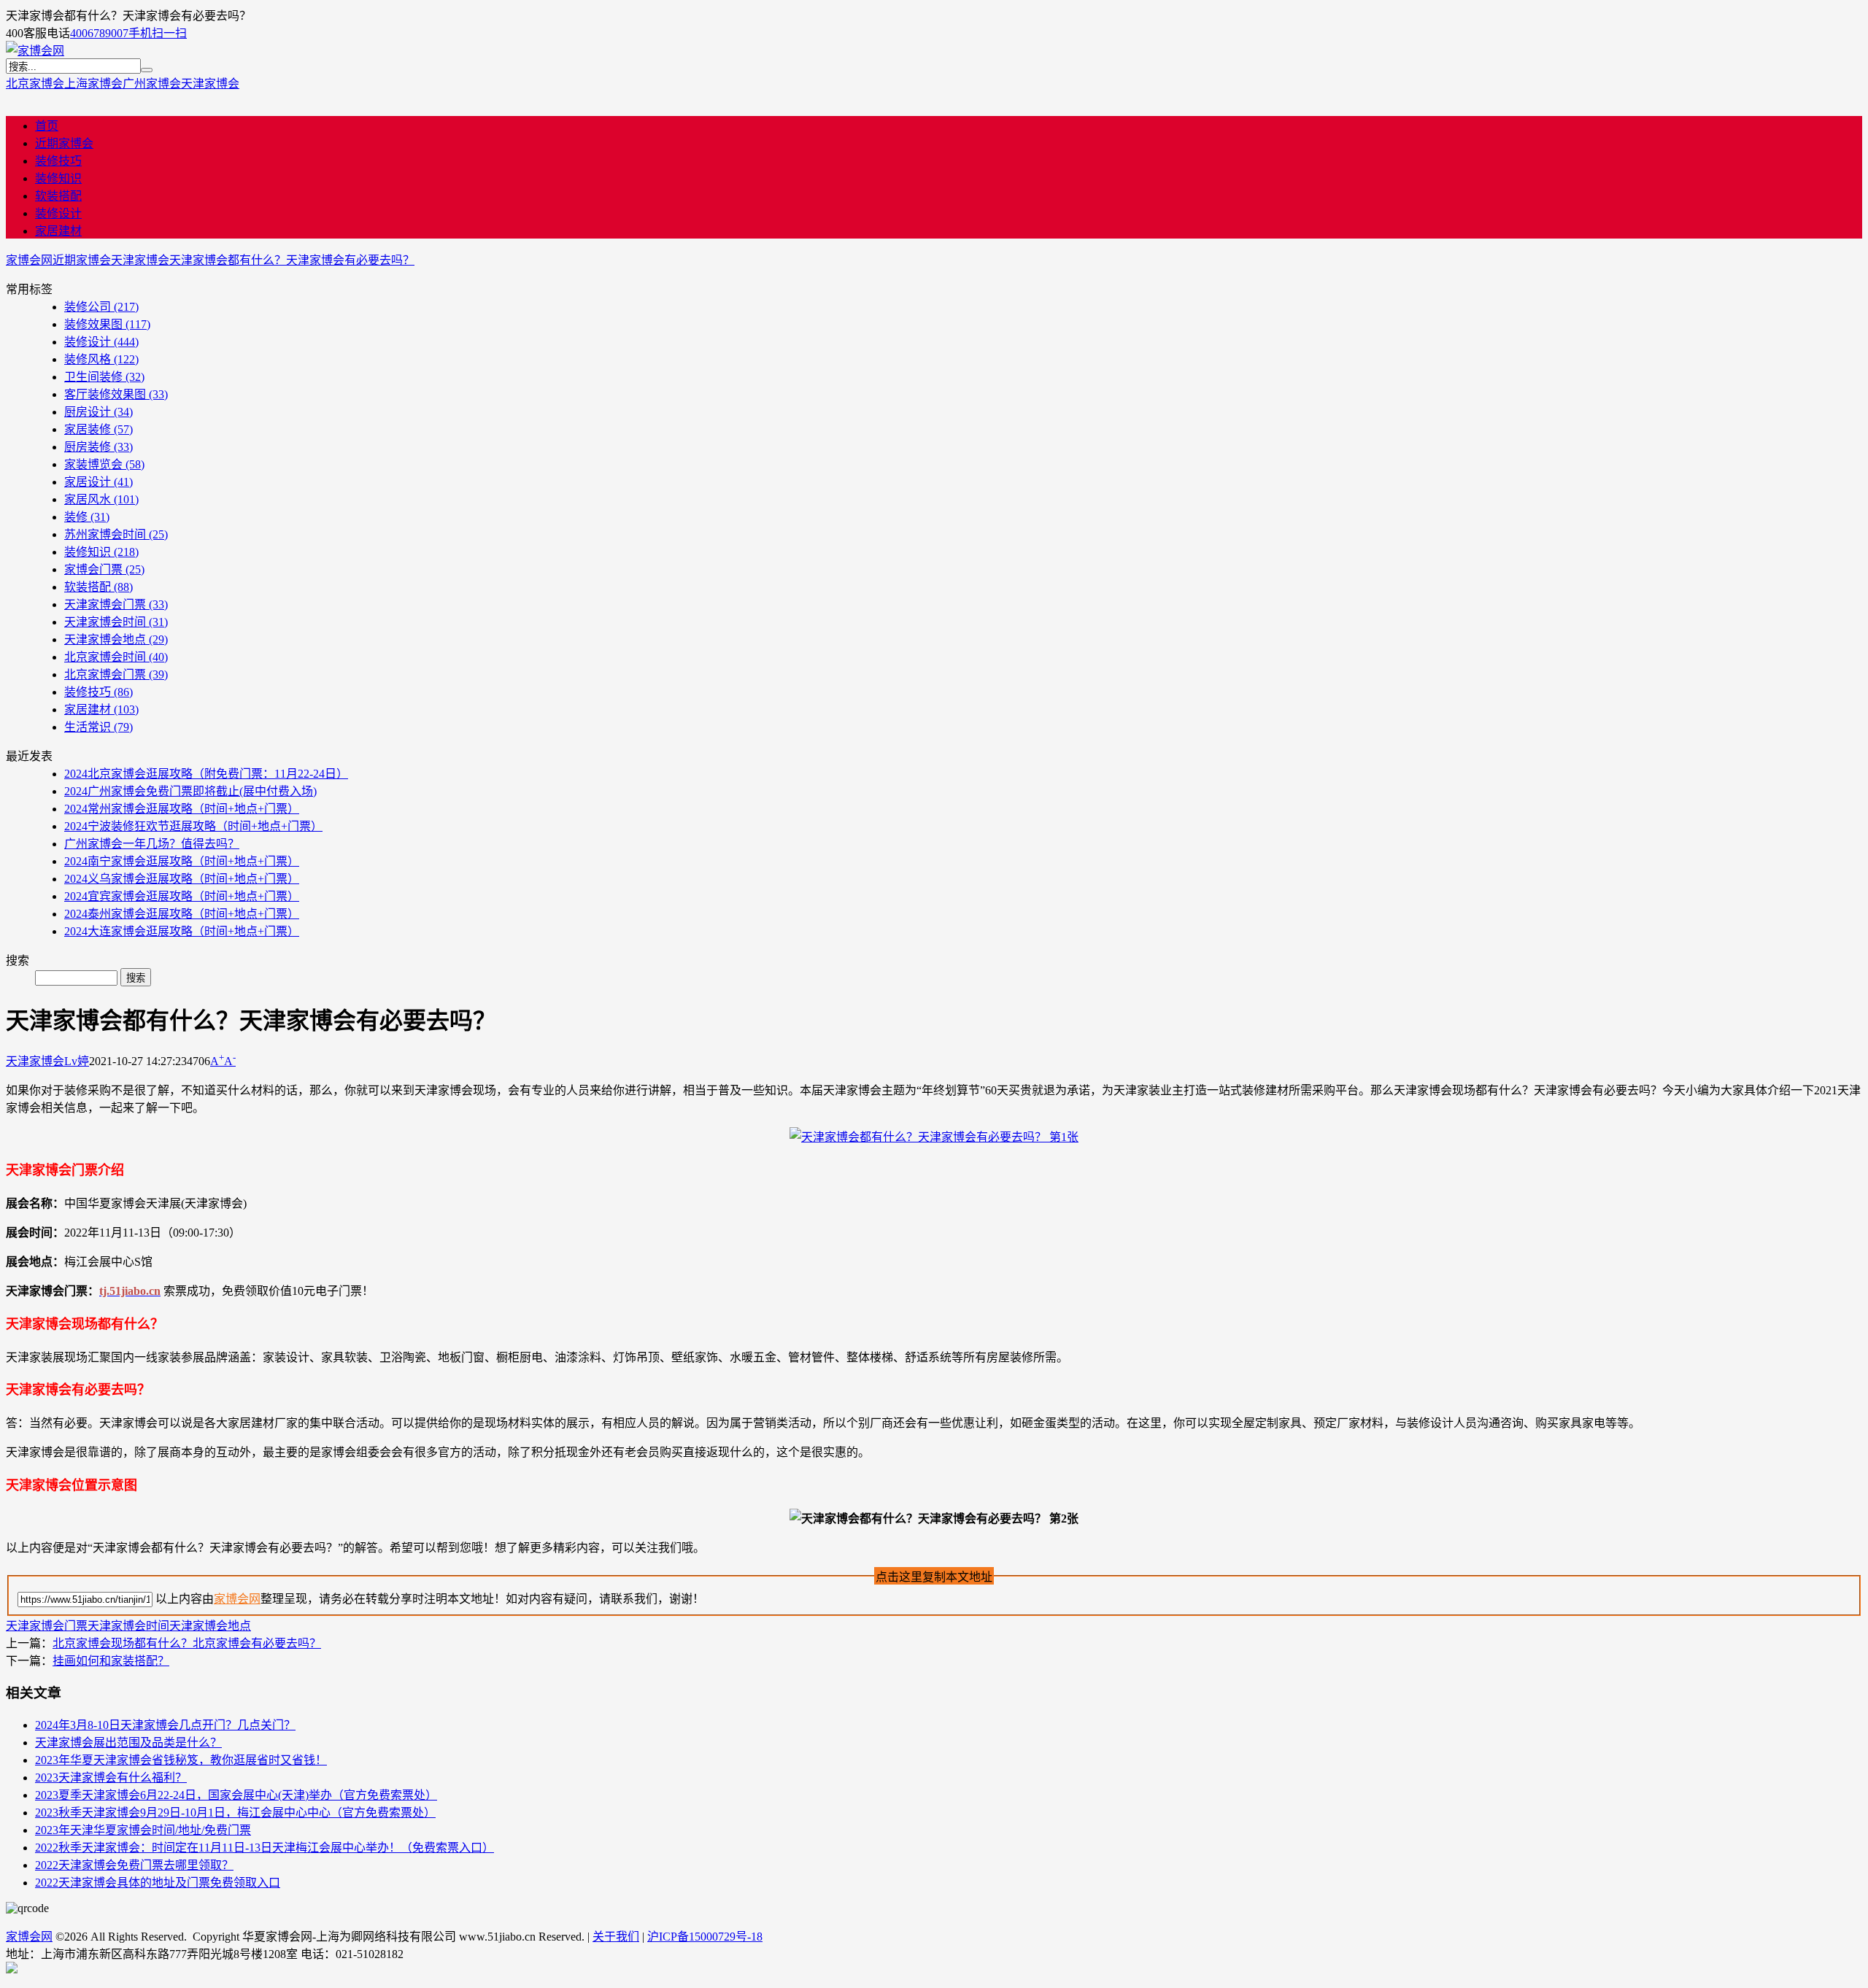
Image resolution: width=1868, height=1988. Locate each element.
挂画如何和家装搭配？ (111, 1661)
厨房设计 (99, 412)
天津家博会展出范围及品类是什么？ (128, 1743)
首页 (47, 126)
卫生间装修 (104, 377)
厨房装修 (99, 447)
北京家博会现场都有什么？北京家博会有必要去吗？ (187, 1643)
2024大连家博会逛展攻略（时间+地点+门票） (182, 931)
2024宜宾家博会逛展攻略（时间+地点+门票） (182, 896)
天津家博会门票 (116, 604)
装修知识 (58, 178)
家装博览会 (104, 464)
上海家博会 (93, 84)
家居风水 (101, 499)
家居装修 (99, 429)
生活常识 (99, 727)
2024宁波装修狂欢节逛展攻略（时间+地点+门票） (193, 826)
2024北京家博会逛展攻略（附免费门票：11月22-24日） (206, 774)
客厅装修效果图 (116, 394)
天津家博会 (210, 84)
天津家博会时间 (116, 622)
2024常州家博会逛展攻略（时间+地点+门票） (182, 809)
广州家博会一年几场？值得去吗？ (152, 844)
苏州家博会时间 (116, 534)
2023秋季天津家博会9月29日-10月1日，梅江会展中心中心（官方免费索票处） (235, 1813)
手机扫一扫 (158, 33)
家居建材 (58, 231)
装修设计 (58, 213)
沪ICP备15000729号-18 (705, 1937)
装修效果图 (107, 324)
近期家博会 (64, 143)
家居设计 (99, 482)
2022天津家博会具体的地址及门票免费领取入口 (158, 1883)
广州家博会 (152, 84)
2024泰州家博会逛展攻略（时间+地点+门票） (182, 914)
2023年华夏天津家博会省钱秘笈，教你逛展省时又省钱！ (181, 1760)
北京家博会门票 (116, 674)
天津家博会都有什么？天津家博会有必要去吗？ (292, 260)
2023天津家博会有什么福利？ (111, 1778)
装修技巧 (58, 161)
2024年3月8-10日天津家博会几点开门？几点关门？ (165, 1725)
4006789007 (99, 33)
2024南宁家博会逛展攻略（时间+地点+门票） (182, 861)
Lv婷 (77, 1061)
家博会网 (29, 260)
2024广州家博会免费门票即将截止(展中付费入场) (190, 791)
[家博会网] (35, 51)
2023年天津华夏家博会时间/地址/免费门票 (143, 1830)
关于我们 (616, 1937)
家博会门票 (104, 569)
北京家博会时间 (116, 657)
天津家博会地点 (116, 639)
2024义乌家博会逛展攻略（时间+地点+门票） (182, 879)
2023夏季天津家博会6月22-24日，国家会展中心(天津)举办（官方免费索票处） (236, 1795)
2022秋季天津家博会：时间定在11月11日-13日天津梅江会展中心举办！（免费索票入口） (265, 1848)
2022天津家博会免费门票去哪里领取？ (134, 1865)
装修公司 (101, 307)
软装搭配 (58, 196)
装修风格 (101, 359)
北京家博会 (35, 84)
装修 (87, 517)
